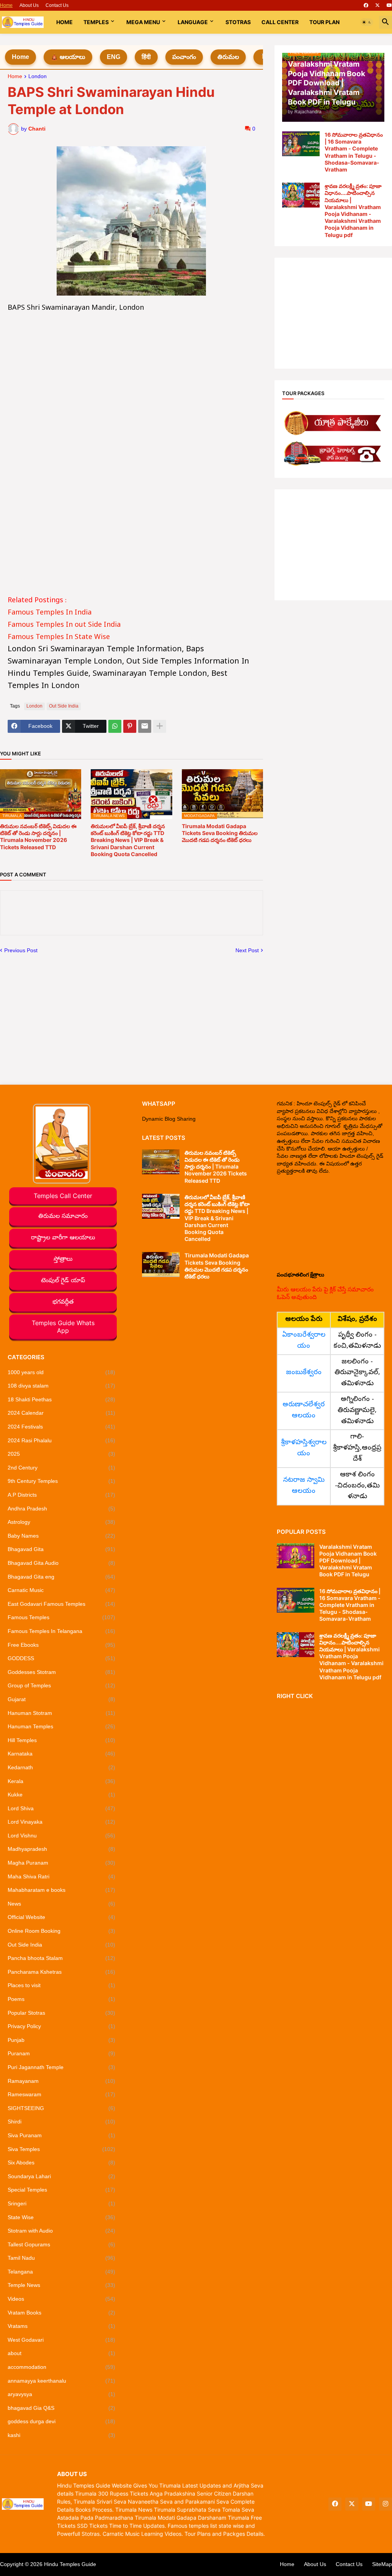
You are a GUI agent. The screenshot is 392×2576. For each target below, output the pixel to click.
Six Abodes (61, 2162)
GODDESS (61, 1658)
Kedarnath (61, 1767)
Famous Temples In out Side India (64, 625)
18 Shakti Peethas (61, 1399)
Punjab (61, 2040)
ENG (114, 57)
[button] (367, 22)
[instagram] (385, 2504)
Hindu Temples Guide (70, 2564)
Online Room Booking (61, 1931)
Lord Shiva (61, 1808)
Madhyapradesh (61, 1849)
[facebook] (366, 5)
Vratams (61, 2326)
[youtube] (389, 5)
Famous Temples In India (50, 613)
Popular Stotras (61, 2013)
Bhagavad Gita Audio (61, 1563)
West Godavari (61, 2340)
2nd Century (61, 1468)
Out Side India (64, 706)
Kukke (61, 1795)
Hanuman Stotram (61, 1713)
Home (6, 5)
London (38, 76)
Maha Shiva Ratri (61, 1876)
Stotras (238, 22)
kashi (61, 2435)
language (193, 22)
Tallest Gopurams (61, 2244)
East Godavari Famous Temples (61, 1604)
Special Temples (61, 2190)
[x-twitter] (377, 5)
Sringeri (61, 2203)
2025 (61, 1454)
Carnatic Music (61, 1590)
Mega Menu (143, 22)
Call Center (280, 22)
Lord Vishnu (61, 1836)
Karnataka (61, 1754)
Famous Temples (61, 1617)
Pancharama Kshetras (61, 1972)
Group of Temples (61, 1685)
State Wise (61, 2217)
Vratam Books (61, 2313)
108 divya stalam (61, 1386)
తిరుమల (228, 57)
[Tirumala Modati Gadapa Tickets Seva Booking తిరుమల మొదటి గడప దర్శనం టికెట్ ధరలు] (161, 1264)
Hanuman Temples (61, 1726)
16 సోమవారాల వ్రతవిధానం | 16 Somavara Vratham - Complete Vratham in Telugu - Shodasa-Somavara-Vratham (354, 152)
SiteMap (382, 2564)
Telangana (61, 2272)
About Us (29, 5)
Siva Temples (61, 2149)
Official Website (61, 1917)
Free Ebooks (61, 1645)
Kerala (61, 1781)
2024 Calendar (61, 1413)
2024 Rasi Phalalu (61, 1440)
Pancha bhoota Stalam (61, 1958)
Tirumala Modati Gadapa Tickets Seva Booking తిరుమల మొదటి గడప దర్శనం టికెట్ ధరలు (220, 833)
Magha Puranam (61, 1863)
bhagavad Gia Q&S (61, 2408)
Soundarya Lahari (61, 2176)
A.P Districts (61, 1495)
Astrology (61, 1522)
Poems (61, 1999)
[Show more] (160, 726)
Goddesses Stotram (61, 1672)
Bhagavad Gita (61, 1549)
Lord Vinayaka (61, 1822)
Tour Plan (324, 22)
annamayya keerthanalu (61, 2381)
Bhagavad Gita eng (61, 1577)
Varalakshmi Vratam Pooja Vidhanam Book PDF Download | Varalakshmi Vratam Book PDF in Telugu (348, 1561)
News (61, 1904)
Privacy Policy (61, 2026)
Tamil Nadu (61, 2258)
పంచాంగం (184, 57)
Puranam (61, 2053)
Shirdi (61, 2122)
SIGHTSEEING (61, 2108)
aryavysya (61, 2394)
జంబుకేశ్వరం (304, 1373)
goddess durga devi (61, 2421)
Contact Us (57, 5)
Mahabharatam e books (61, 1890)
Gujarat (61, 1699)
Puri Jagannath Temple (61, 2067)
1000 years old (61, 1372)
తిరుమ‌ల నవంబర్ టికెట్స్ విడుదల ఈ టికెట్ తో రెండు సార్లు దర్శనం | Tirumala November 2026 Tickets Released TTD (38, 837)
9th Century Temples (61, 1481)
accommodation (61, 2367)
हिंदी (146, 57)
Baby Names (61, 1536)
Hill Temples (61, 1740)
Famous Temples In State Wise (59, 638)
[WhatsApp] (115, 726)
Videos (61, 2299)
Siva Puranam (61, 2135)
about (61, 2353)
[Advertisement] (131, 368)
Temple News (61, 2285)
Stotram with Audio (61, 2231)
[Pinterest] (130, 726)
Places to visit (61, 1985)
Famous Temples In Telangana (61, 1631)
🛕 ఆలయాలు (68, 57)
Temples (96, 22)
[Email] (145, 726)
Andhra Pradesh (61, 1509)
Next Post (247, 950)
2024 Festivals (61, 1427)
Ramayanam (61, 2081)
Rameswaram (61, 2094)
